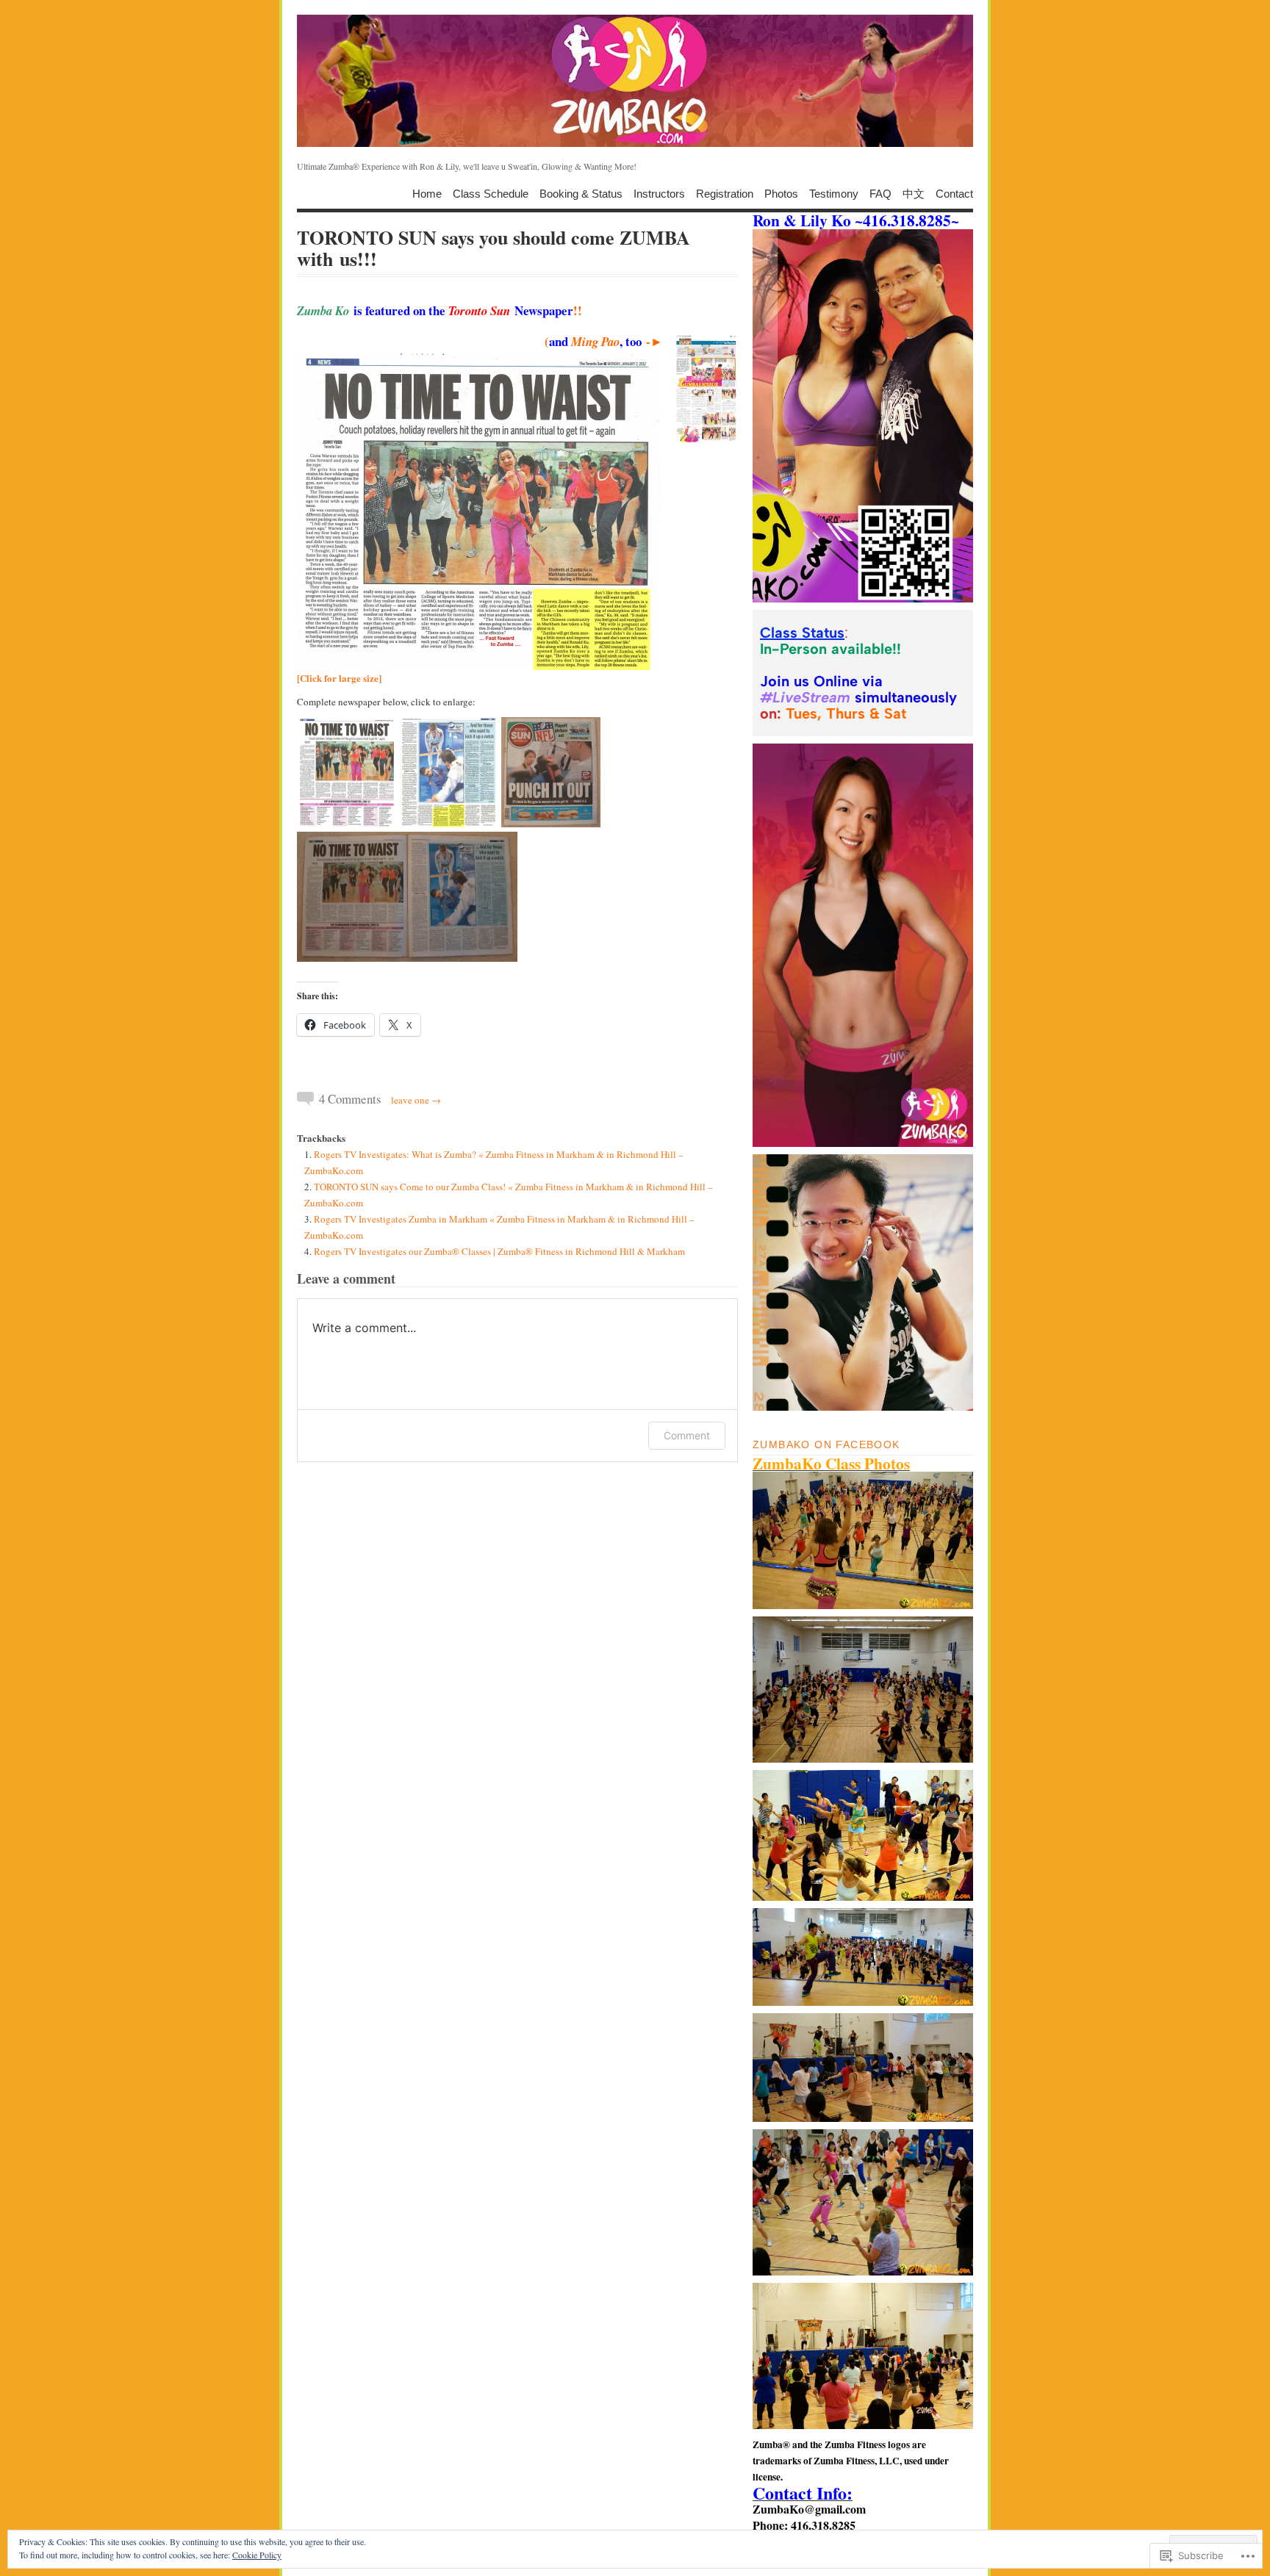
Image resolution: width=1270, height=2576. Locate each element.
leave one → (416, 1100)
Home (427, 193)
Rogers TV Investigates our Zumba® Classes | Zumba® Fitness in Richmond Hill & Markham (499, 1251)
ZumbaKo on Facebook (826, 1444)
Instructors (659, 193)
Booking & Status (581, 193)
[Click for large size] (339, 678)
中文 (914, 193)
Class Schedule (491, 193)
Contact (954, 193)
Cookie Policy (257, 2555)
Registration (725, 193)
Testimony (834, 193)
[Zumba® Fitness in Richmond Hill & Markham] (635, 81)
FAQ (880, 193)
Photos (781, 193)
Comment (687, 1435)
